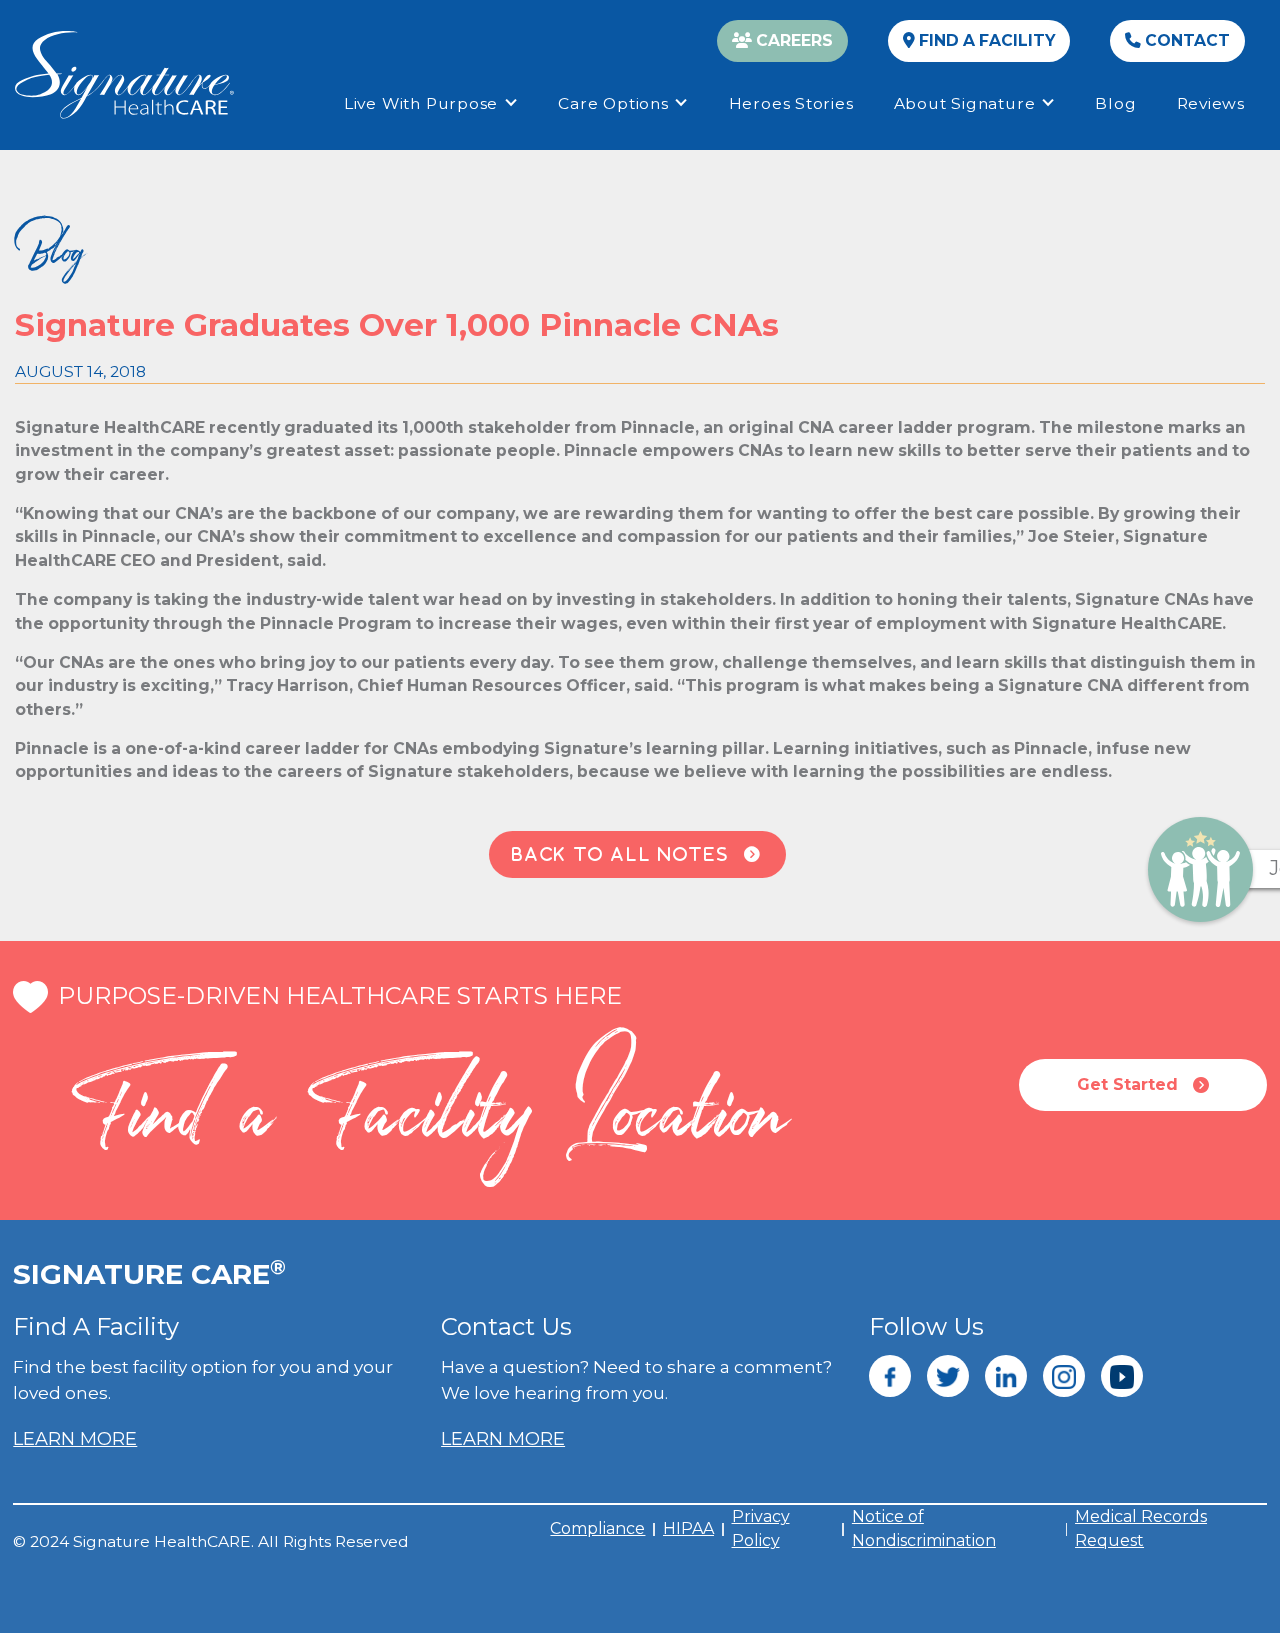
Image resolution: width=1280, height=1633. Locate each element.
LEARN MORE (75, 1439)
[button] (431, 104)
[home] (124, 75)
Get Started (1143, 1084)
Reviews (1211, 103)
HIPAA (688, 1528)
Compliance (597, 1528)
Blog (1115, 103)
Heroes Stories (791, 103)
